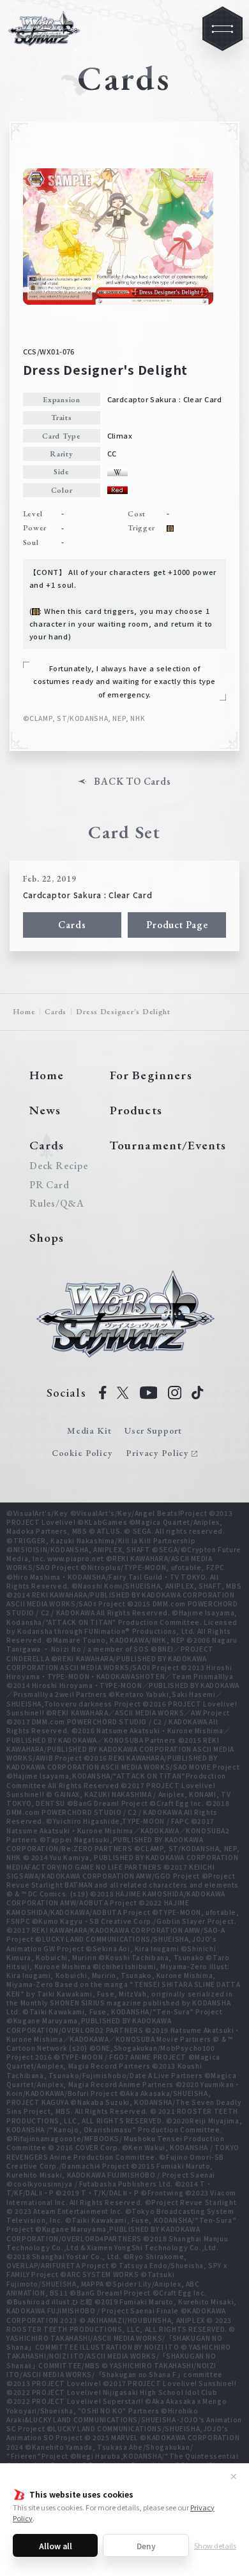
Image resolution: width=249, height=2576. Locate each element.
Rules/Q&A (57, 1204)
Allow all (56, 2546)
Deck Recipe (57, 1166)
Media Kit (89, 1430)
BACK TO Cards (132, 782)
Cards (72, 925)
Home (24, 1012)
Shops (47, 1238)
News (45, 1110)
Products (136, 1110)
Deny (146, 2546)
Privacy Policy (157, 1453)
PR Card (49, 1185)
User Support (153, 1430)
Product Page (177, 925)
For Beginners (151, 1075)
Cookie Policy (82, 1453)
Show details (215, 2545)
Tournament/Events (168, 1145)
